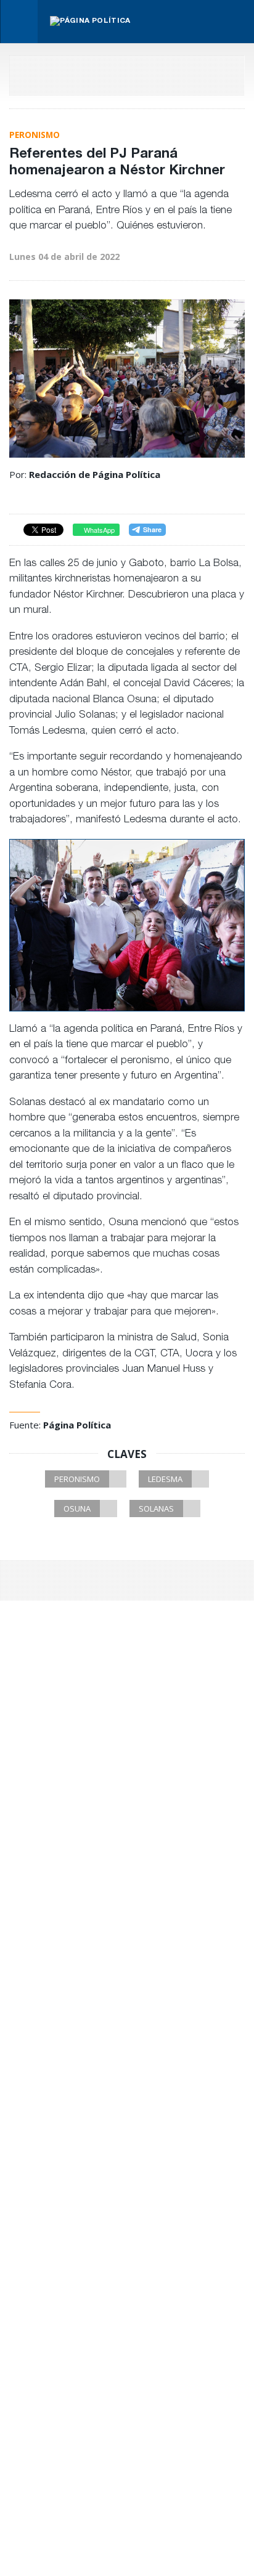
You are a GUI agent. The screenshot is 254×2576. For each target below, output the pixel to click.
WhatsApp (98, 530)
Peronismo (77, 1479)
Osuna (77, 1509)
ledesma (165, 1479)
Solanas (156, 1509)
